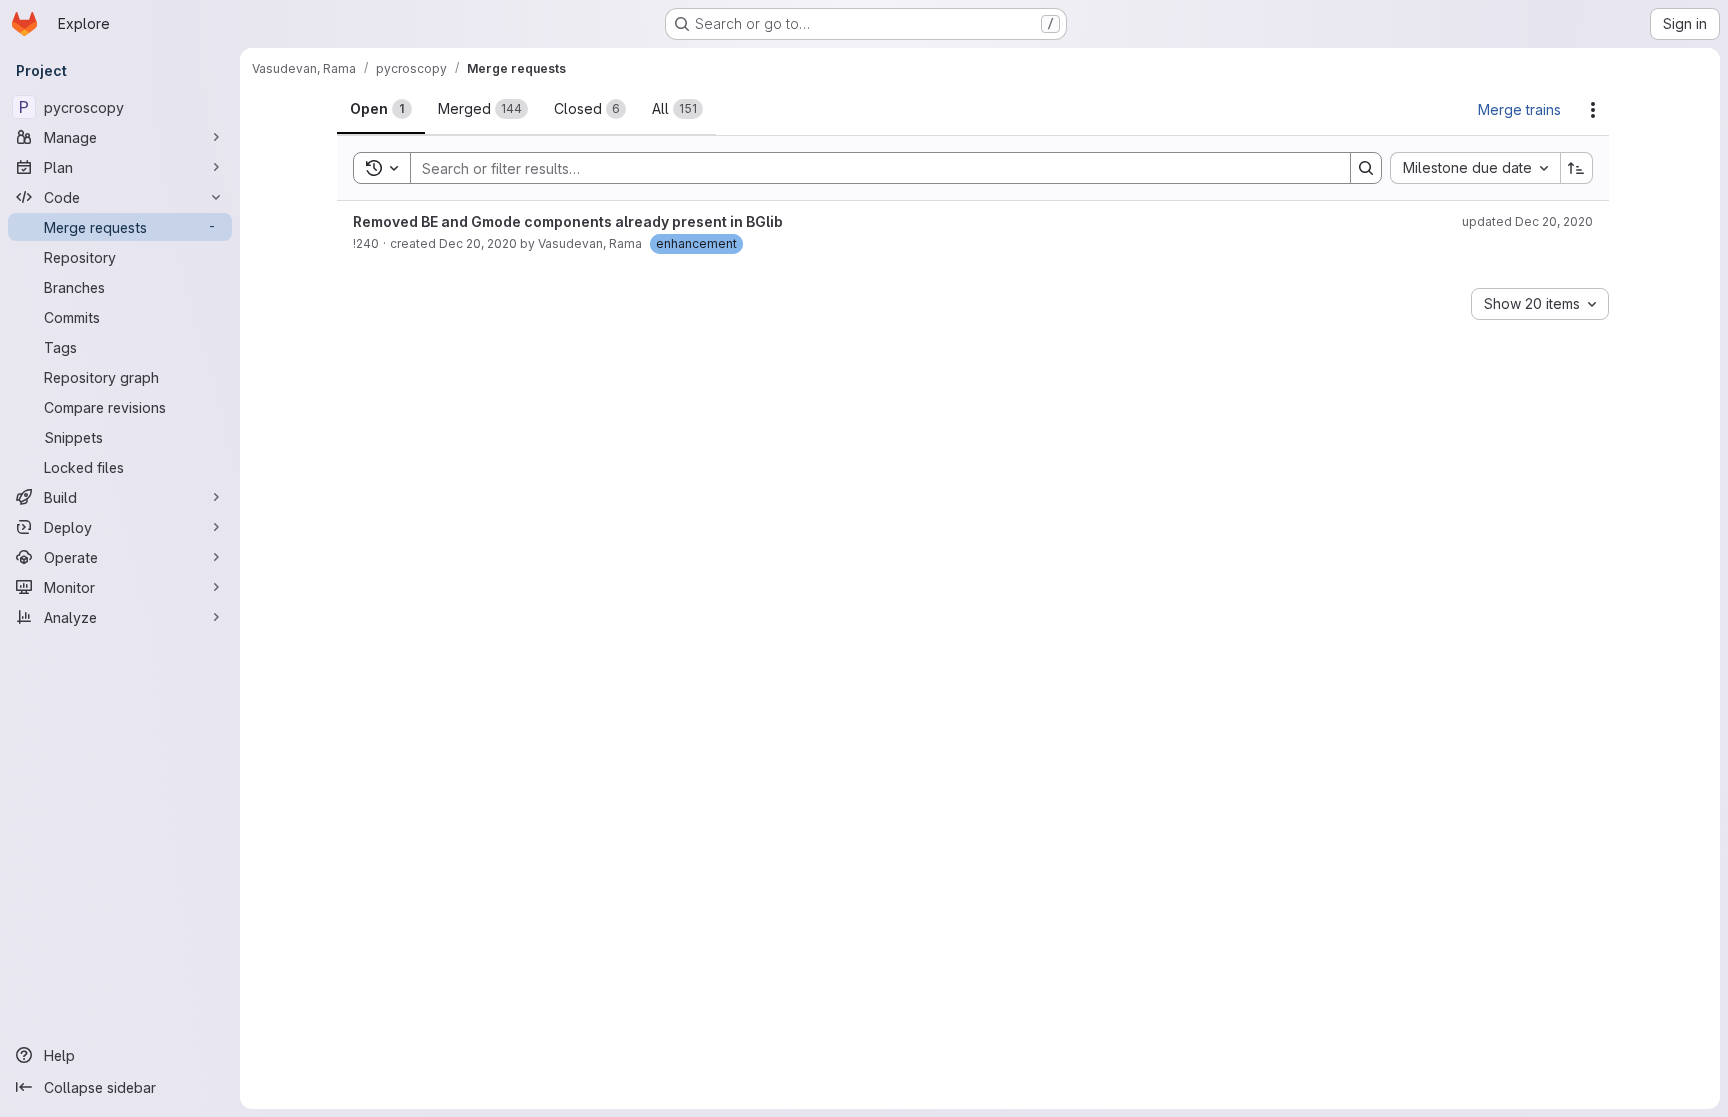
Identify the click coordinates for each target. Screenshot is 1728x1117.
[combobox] (1475, 168)
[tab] (381, 109)
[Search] (1366, 168)
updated (1527, 221)
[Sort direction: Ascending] (1577, 168)
